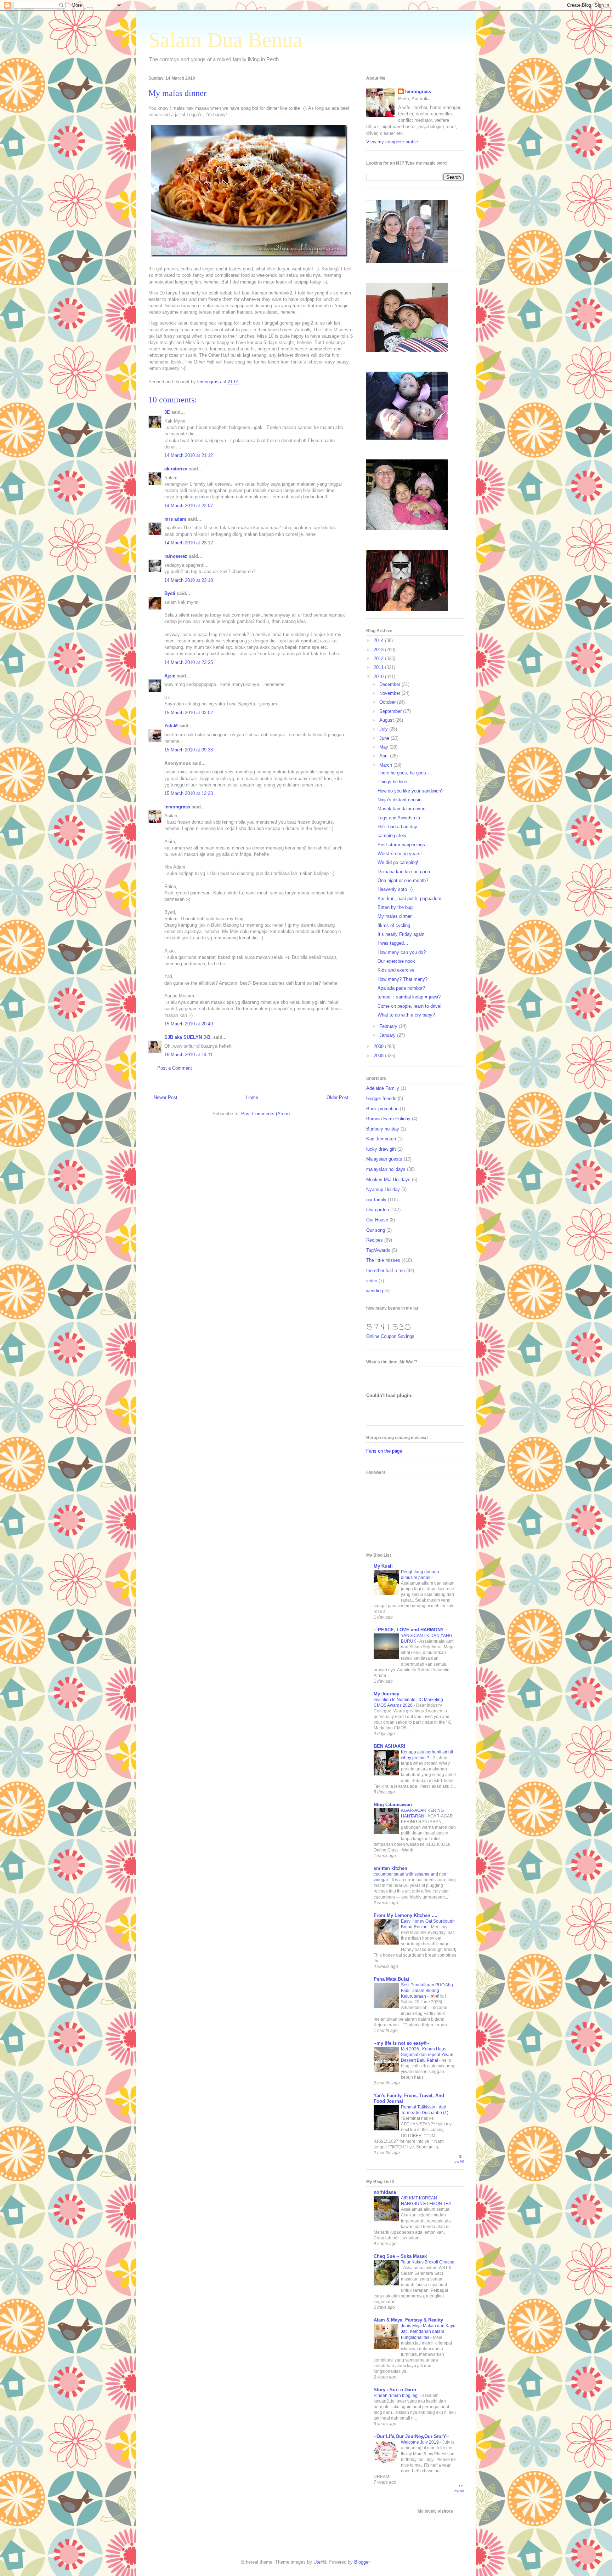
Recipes (375, 1240)
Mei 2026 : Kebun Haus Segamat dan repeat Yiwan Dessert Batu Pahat (427, 2055)
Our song (376, 1230)
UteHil (320, 2562)
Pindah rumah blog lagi (397, 2395)
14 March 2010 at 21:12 (189, 455)
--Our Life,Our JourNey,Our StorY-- (411, 2436)
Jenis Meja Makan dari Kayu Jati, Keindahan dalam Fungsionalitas (428, 2331)
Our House (377, 1220)
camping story (392, 835)
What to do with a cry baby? (406, 1015)
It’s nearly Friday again (401, 934)
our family (376, 1200)
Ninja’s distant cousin (399, 800)
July (384, 729)
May (384, 747)
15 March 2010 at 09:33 (189, 750)
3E (167, 412)
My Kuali (383, 1566)
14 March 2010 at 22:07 (189, 506)
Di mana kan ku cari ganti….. (407, 872)
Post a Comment (175, 1068)
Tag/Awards (378, 1250)
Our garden (378, 1210)
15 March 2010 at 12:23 (189, 793)
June (385, 738)
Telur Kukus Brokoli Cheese (428, 2262)
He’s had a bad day (397, 827)
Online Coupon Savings (390, 1336)
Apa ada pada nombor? (401, 988)
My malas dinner (395, 916)
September (391, 711)
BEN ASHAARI (389, 1746)
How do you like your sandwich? (410, 791)
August (387, 720)
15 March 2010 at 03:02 (189, 713)
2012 (379, 659)
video (372, 1281)
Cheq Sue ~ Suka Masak (400, 2256)
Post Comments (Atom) (265, 1114)
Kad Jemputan (381, 1139)
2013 (379, 650)
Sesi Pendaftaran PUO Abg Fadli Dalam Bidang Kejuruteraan (427, 1991)
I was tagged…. (394, 943)
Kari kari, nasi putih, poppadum (409, 898)
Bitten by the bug (395, 907)
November (390, 693)
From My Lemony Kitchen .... (406, 1915)
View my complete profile (392, 142)
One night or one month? (403, 880)
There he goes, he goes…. (405, 773)
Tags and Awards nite (399, 818)
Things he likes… (395, 782)
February (389, 1026)
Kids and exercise (396, 970)
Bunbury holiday (383, 1129)
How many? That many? (403, 979)
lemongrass (177, 807)
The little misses (383, 1260)
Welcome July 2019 (420, 2442)
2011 (379, 667)
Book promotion (382, 1109)
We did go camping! (398, 862)
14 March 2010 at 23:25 (189, 662)
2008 (379, 1056)
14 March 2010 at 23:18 (189, 580)
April (385, 756)
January (388, 1035)
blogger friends (381, 1098)
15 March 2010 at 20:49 (189, 1024)
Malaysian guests (384, 1159)
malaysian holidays (386, 1169)
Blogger (362, 2562)
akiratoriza (176, 469)
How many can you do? (402, 952)
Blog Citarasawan (393, 1805)
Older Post (338, 1097)
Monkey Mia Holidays (388, 1180)
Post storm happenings (401, 845)
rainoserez (176, 556)
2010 (379, 677)
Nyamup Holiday (383, 1189)
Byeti (170, 593)
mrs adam (175, 519)
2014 (379, 640)
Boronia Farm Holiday (388, 1119)
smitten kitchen (390, 1868)
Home (252, 1097)
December (390, 684)
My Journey (386, 1694)
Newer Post (166, 1097)
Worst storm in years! (400, 854)
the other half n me (386, 1270)
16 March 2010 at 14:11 (188, 1055)
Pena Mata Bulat (391, 1979)
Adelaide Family (383, 1088)
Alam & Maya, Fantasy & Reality (408, 2320)
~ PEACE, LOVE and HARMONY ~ (411, 1630)
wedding (375, 1291)
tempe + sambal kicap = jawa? (409, 997)
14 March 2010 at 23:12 (189, 543)
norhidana (385, 2192)
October (388, 702)
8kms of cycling (394, 925)
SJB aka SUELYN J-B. (188, 1037)
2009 (379, 1046)
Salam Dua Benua (225, 40)
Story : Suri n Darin (395, 2390)
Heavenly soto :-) (395, 889)
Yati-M (171, 726)
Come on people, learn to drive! (410, 1006)
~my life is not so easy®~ (402, 2043)
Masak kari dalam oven (401, 809)
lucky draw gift (381, 1149)
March (386, 765)
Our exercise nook (396, 961)
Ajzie (170, 676)
